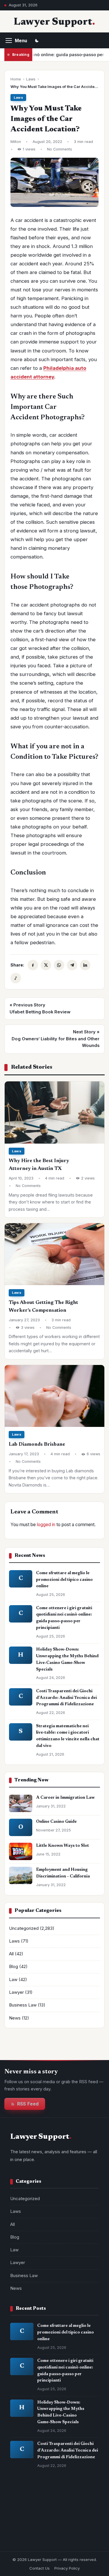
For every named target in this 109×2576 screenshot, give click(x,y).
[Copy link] (16, 978)
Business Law (23, 2005)
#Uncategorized (29, 2502)
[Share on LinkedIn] (85, 965)
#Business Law (28, 2524)
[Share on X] (46, 965)
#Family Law (59, 2536)
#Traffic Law (25, 2536)
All (11, 1954)
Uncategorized (24, 1928)
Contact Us (40, 2568)
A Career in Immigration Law (65, 1798)
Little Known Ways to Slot (62, 1846)
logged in (46, 1525)
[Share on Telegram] (72, 965)
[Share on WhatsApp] (59, 965)
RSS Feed (28, 2104)
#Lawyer (63, 2513)
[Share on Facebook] (33, 965)
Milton (16, 142)
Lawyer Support (53, 22)
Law (13, 1980)
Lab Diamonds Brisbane (37, 1445)
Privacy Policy (67, 2568)
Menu (21, 41)
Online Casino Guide (56, 1822)
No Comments (60, 149)
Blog (14, 1967)
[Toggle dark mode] (37, 41)
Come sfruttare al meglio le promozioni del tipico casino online (64, 1580)
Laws (31, 79)
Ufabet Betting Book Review (40, 1008)
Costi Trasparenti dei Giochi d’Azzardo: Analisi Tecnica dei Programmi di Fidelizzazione (66, 1698)
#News (58, 2524)
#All (80, 2502)
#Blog (19, 2513)
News (15, 2018)
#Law (40, 2513)
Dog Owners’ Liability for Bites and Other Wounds (56, 1039)
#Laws (60, 2502)
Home (16, 79)
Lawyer (16, 1992)
